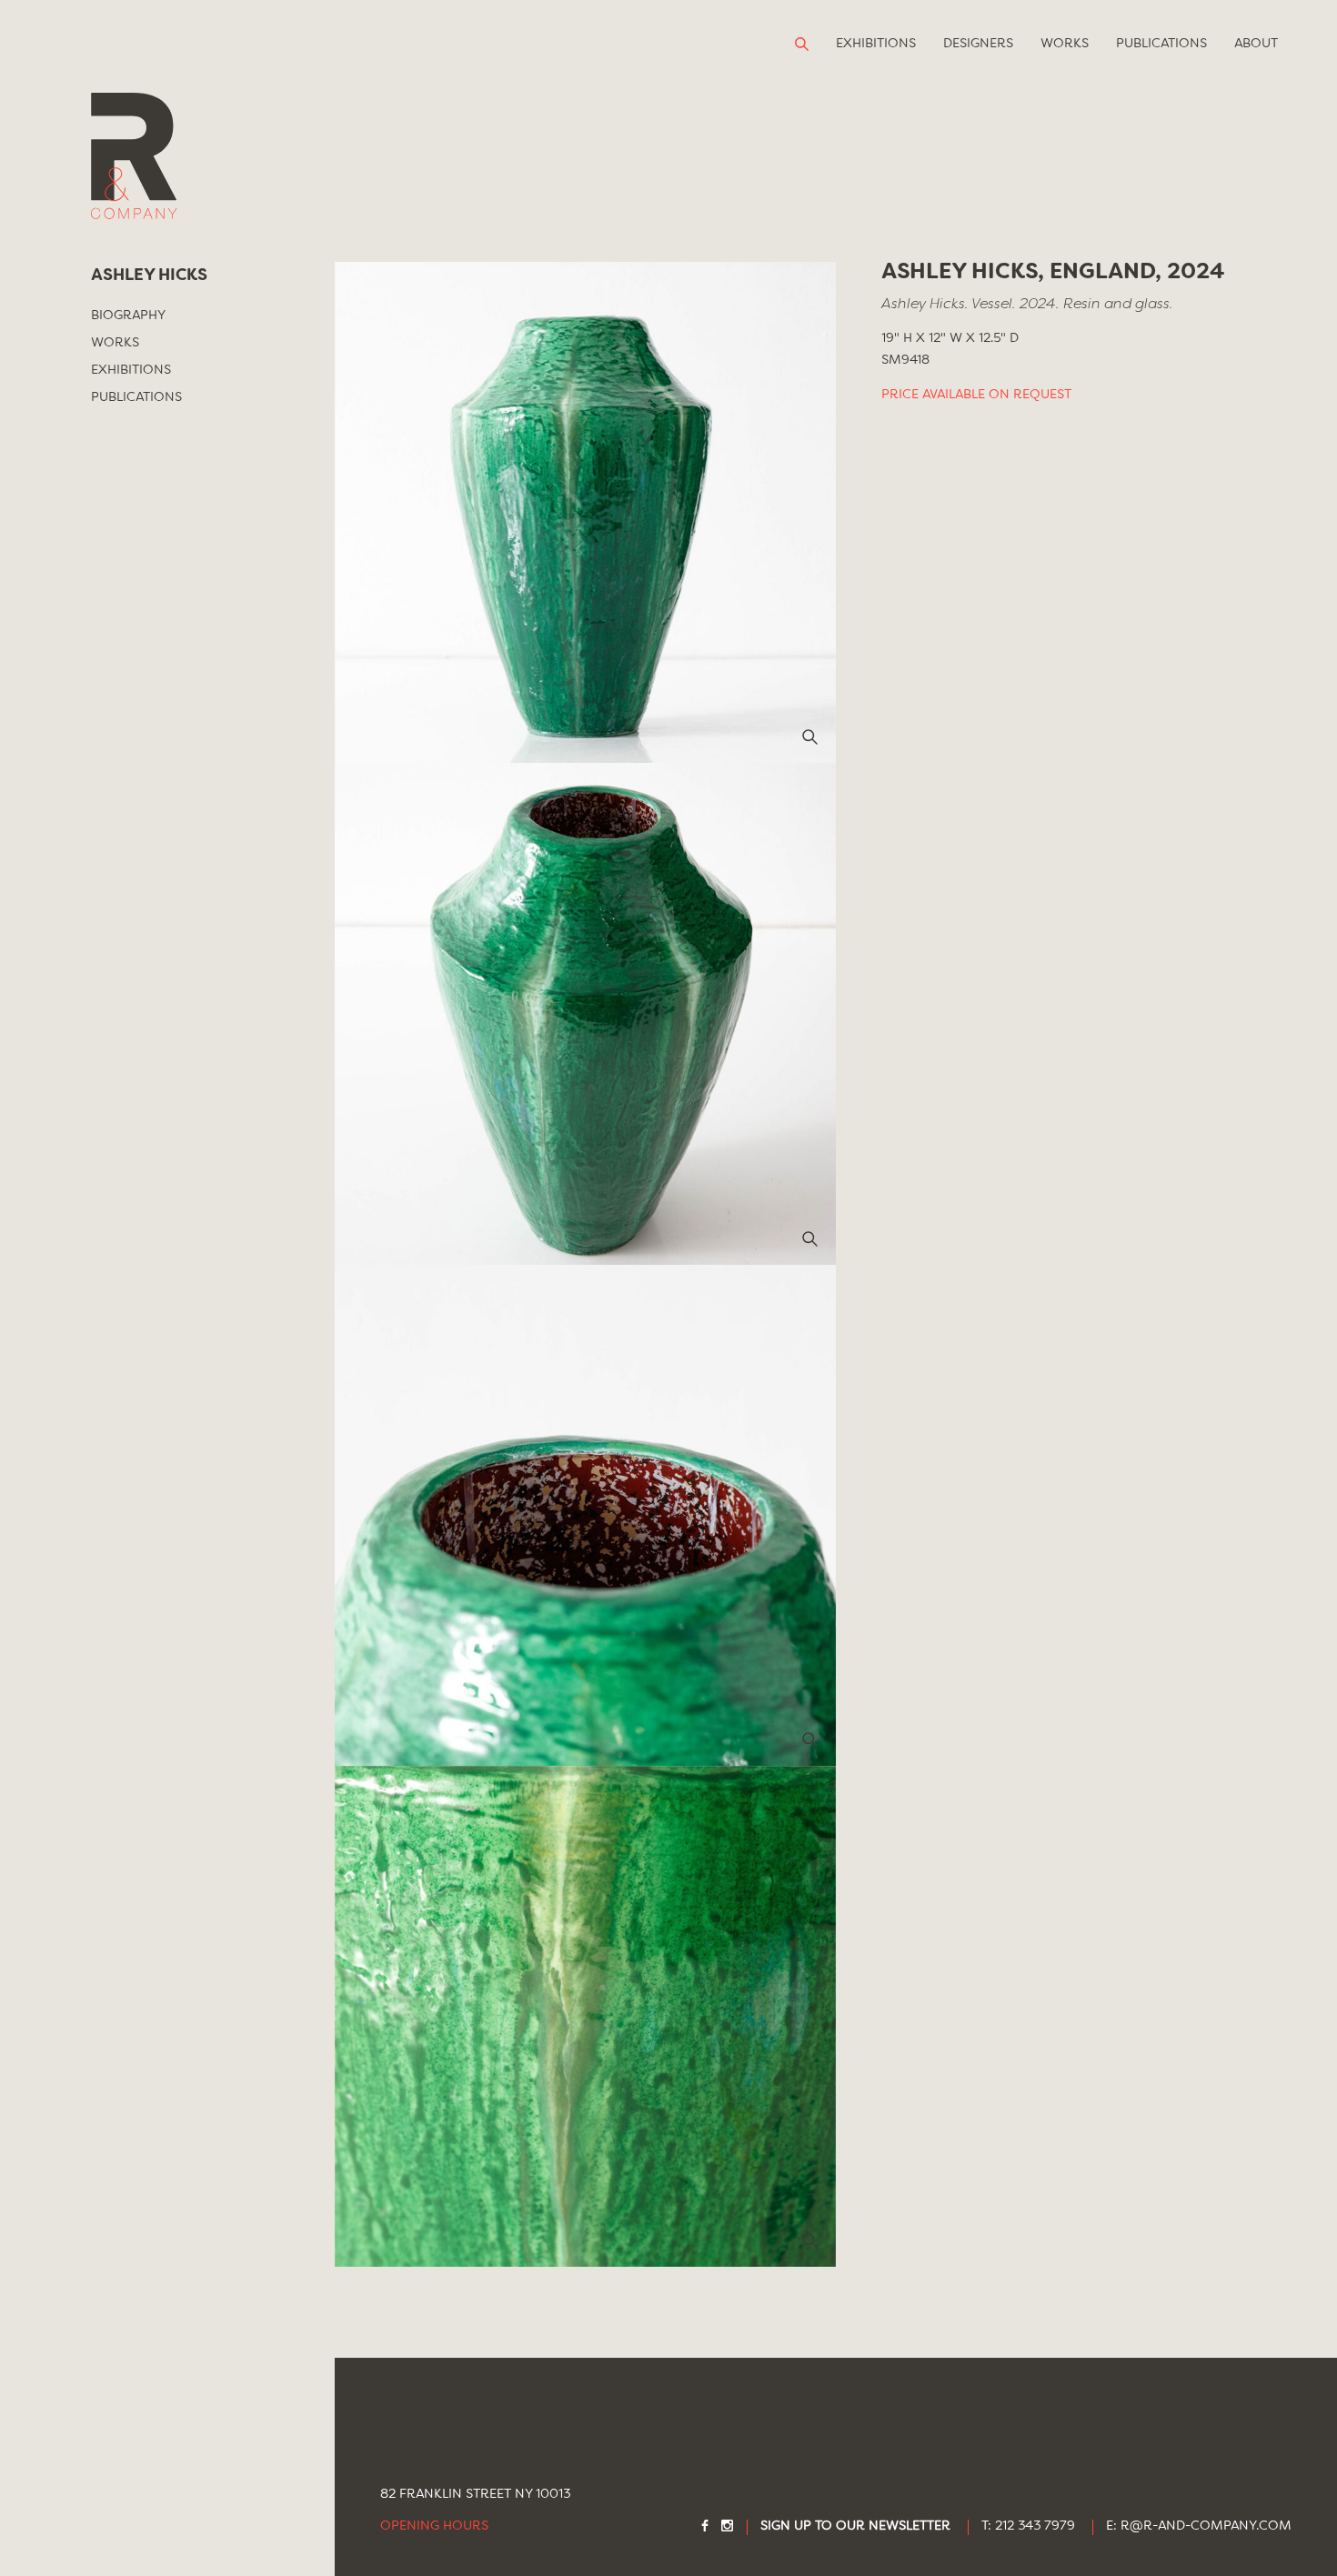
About (1256, 44)
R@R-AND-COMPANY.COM (1206, 2526)
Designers (978, 44)
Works (1065, 44)
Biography (128, 316)
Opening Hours (434, 2526)
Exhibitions (876, 44)
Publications (1161, 44)
